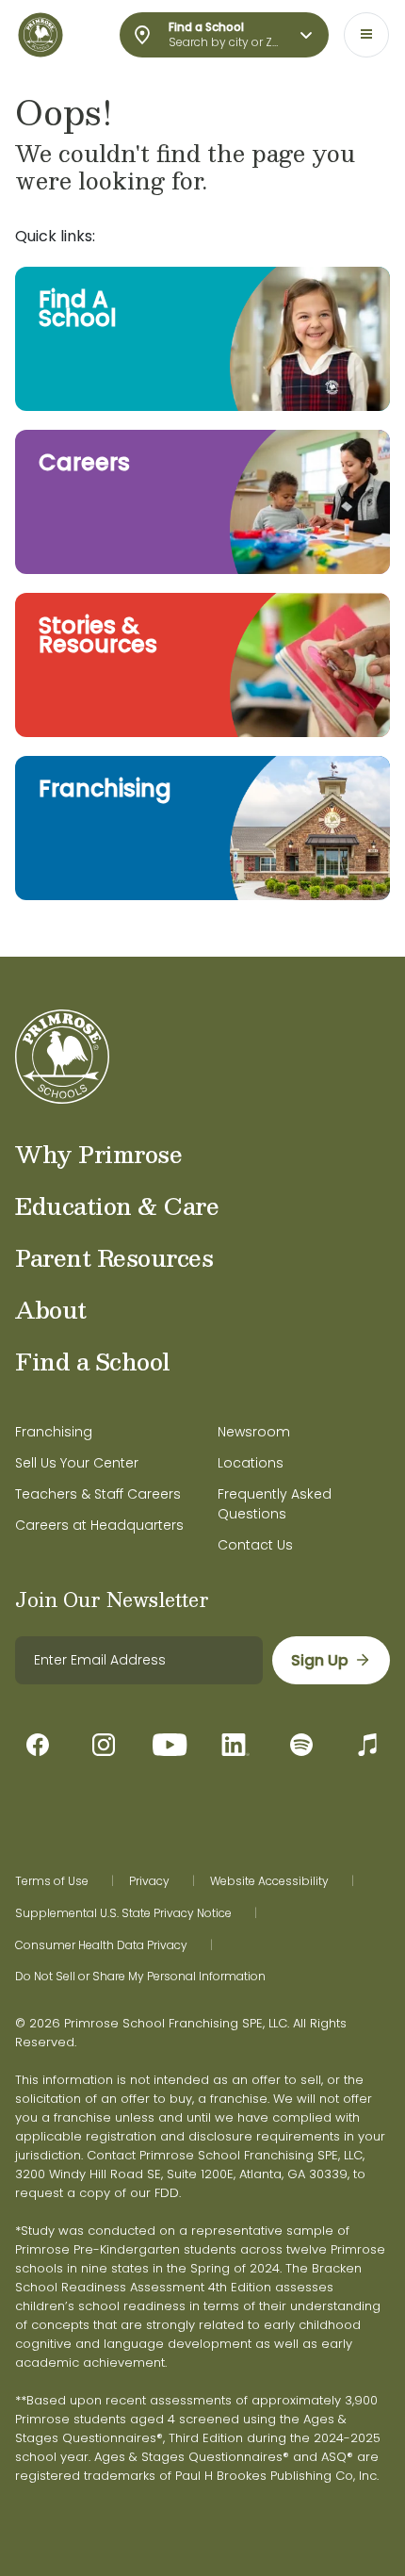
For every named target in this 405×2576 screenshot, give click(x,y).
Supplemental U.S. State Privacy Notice (123, 1913)
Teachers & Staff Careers (98, 1494)
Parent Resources (114, 1257)
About (51, 1309)
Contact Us (255, 1545)
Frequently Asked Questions (275, 1504)
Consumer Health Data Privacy (101, 1945)
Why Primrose (98, 1154)
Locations (251, 1463)
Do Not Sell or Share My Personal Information (140, 1977)
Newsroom (254, 1432)
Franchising (54, 1432)
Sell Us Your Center (77, 1463)
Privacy (149, 1881)
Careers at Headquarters (99, 1525)
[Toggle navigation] (366, 35)
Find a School (93, 1361)
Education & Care (117, 1206)
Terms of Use (52, 1881)
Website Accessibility (269, 1881)
